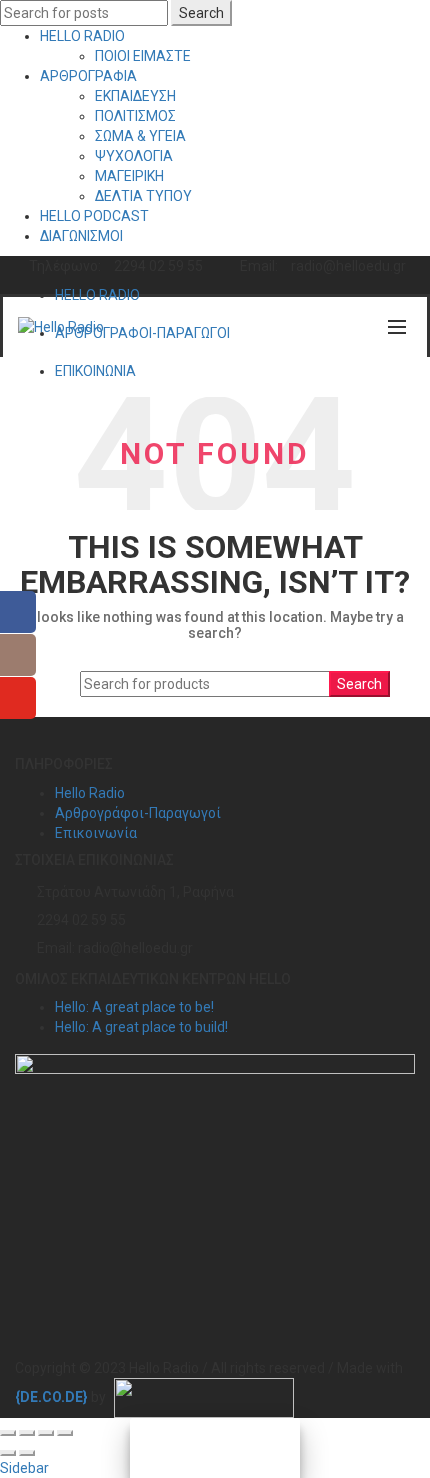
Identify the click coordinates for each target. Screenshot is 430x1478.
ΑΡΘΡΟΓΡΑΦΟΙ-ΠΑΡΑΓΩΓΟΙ (142, 333)
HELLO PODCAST (94, 216)
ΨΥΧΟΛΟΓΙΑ (134, 156)
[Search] (354, 327)
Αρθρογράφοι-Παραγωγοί (138, 813)
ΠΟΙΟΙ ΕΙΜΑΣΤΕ (143, 56)
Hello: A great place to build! (141, 1027)
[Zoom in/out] (65, 1433)
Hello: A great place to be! (134, 1007)
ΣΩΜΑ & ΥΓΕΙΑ (140, 136)
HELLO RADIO (82, 36)
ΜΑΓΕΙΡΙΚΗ (129, 176)
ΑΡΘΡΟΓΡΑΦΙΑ (88, 76)
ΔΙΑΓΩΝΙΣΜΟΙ (81, 236)
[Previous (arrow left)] (8, 1453)
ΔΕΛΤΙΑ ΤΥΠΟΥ (143, 196)
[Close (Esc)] (8, 1433)
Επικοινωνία (96, 833)
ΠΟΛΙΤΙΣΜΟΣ (135, 116)
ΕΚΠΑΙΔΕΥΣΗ (135, 96)
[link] (51, 1397)
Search (201, 13)
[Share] (27, 1433)
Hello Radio (90, 793)
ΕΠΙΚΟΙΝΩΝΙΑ (95, 371)
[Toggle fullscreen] (46, 1433)
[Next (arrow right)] (27, 1453)
